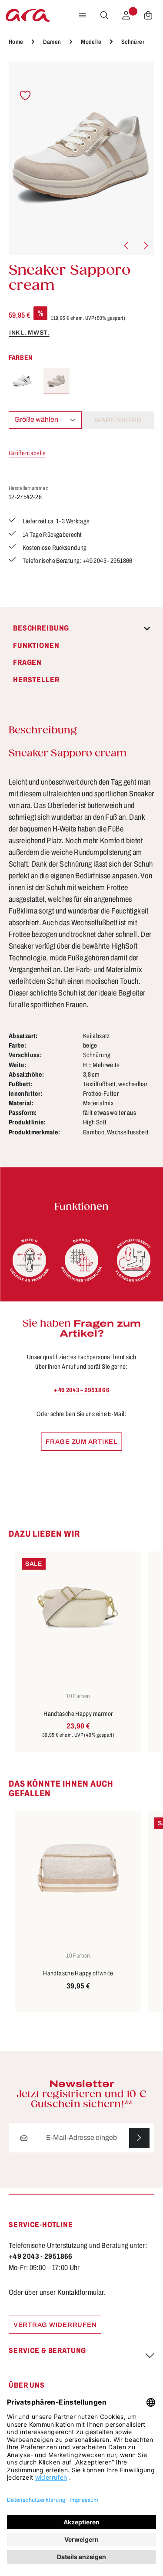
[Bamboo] (82, 1260)
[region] (81, 158)
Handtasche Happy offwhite (78, 1973)
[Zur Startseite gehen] (28, 15)
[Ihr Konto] (126, 15)
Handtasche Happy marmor (78, 1714)
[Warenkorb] (148, 15)
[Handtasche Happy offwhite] (78, 1868)
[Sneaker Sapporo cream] (81, 158)
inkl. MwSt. (29, 333)
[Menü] (83, 15)
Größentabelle (27, 453)
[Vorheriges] (127, 246)
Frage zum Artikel (81, 1442)
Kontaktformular (81, 2292)
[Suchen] (104, 15)
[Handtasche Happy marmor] (78, 1609)
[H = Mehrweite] (30, 1260)
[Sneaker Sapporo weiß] (22, 381)
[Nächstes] (145, 246)
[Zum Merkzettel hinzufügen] (25, 96)
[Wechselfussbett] (134, 1260)
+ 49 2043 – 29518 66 (81, 1390)
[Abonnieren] (139, 2138)
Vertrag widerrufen (55, 2325)
